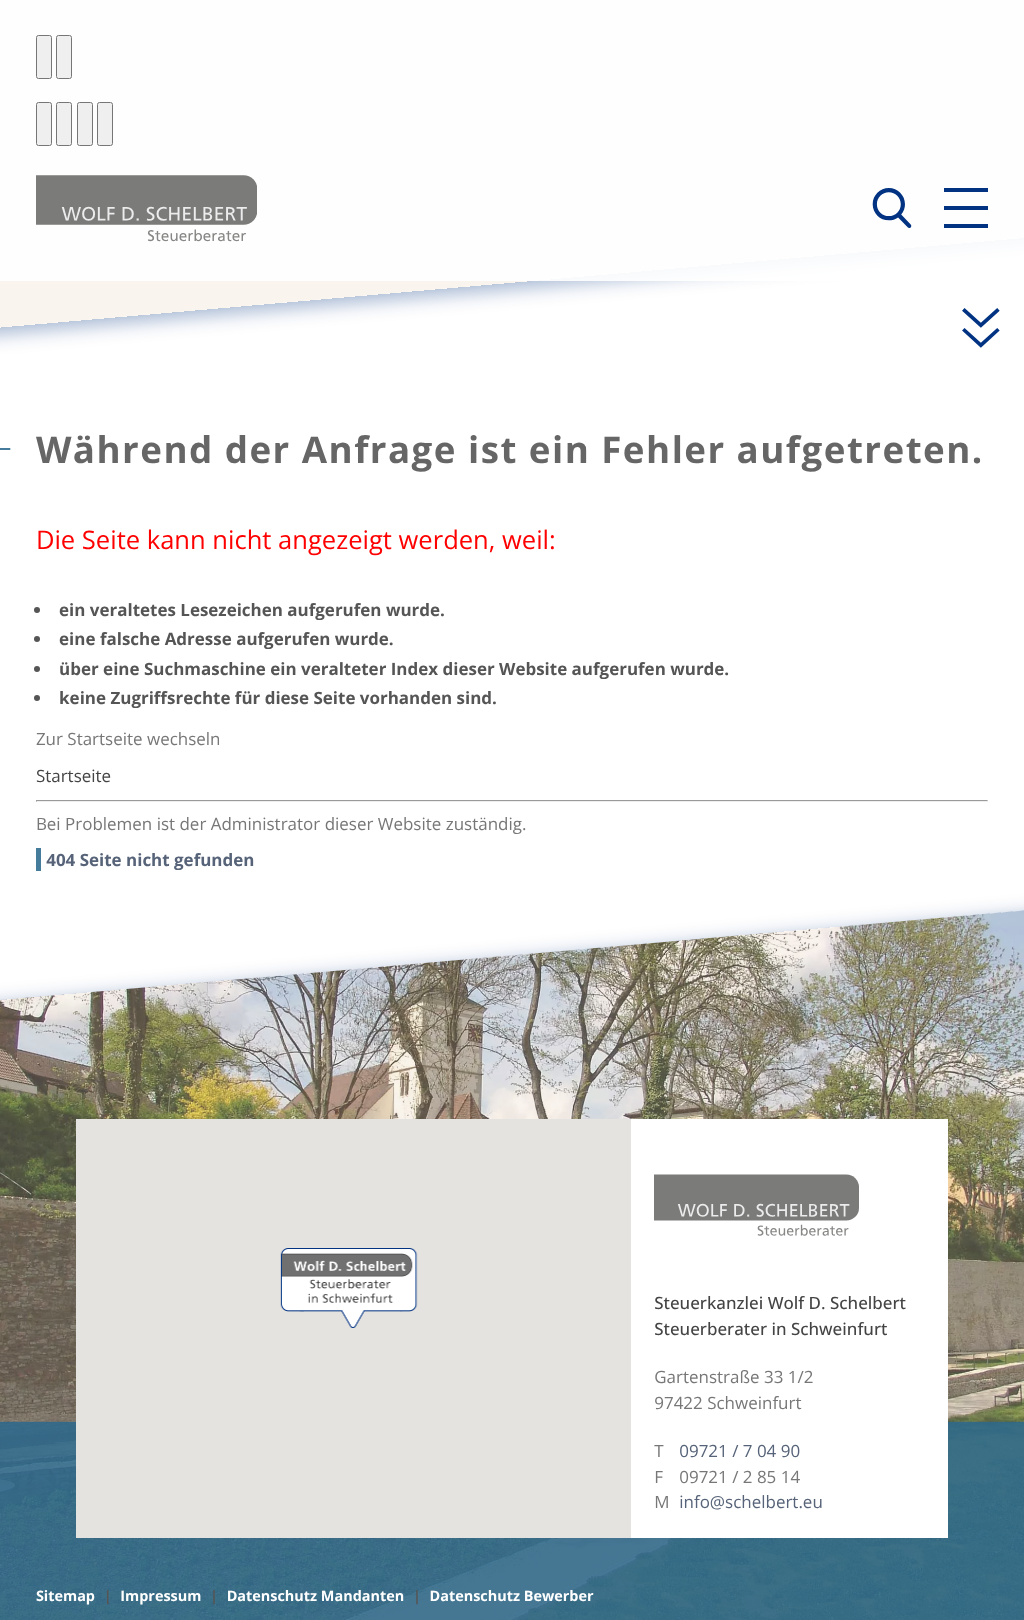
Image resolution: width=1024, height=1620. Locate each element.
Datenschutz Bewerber (512, 1596)
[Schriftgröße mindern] (44, 124)
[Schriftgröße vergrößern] (64, 124)
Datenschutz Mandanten (316, 1596)
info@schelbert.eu (751, 1501)
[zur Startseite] (146, 208)
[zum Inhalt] (969, 328)
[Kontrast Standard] (44, 57)
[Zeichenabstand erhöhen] (85, 124)
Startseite (73, 775)
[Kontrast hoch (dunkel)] (64, 57)
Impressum (160, 1596)
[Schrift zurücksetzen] (105, 124)
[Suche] (892, 208)
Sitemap (65, 1596)
